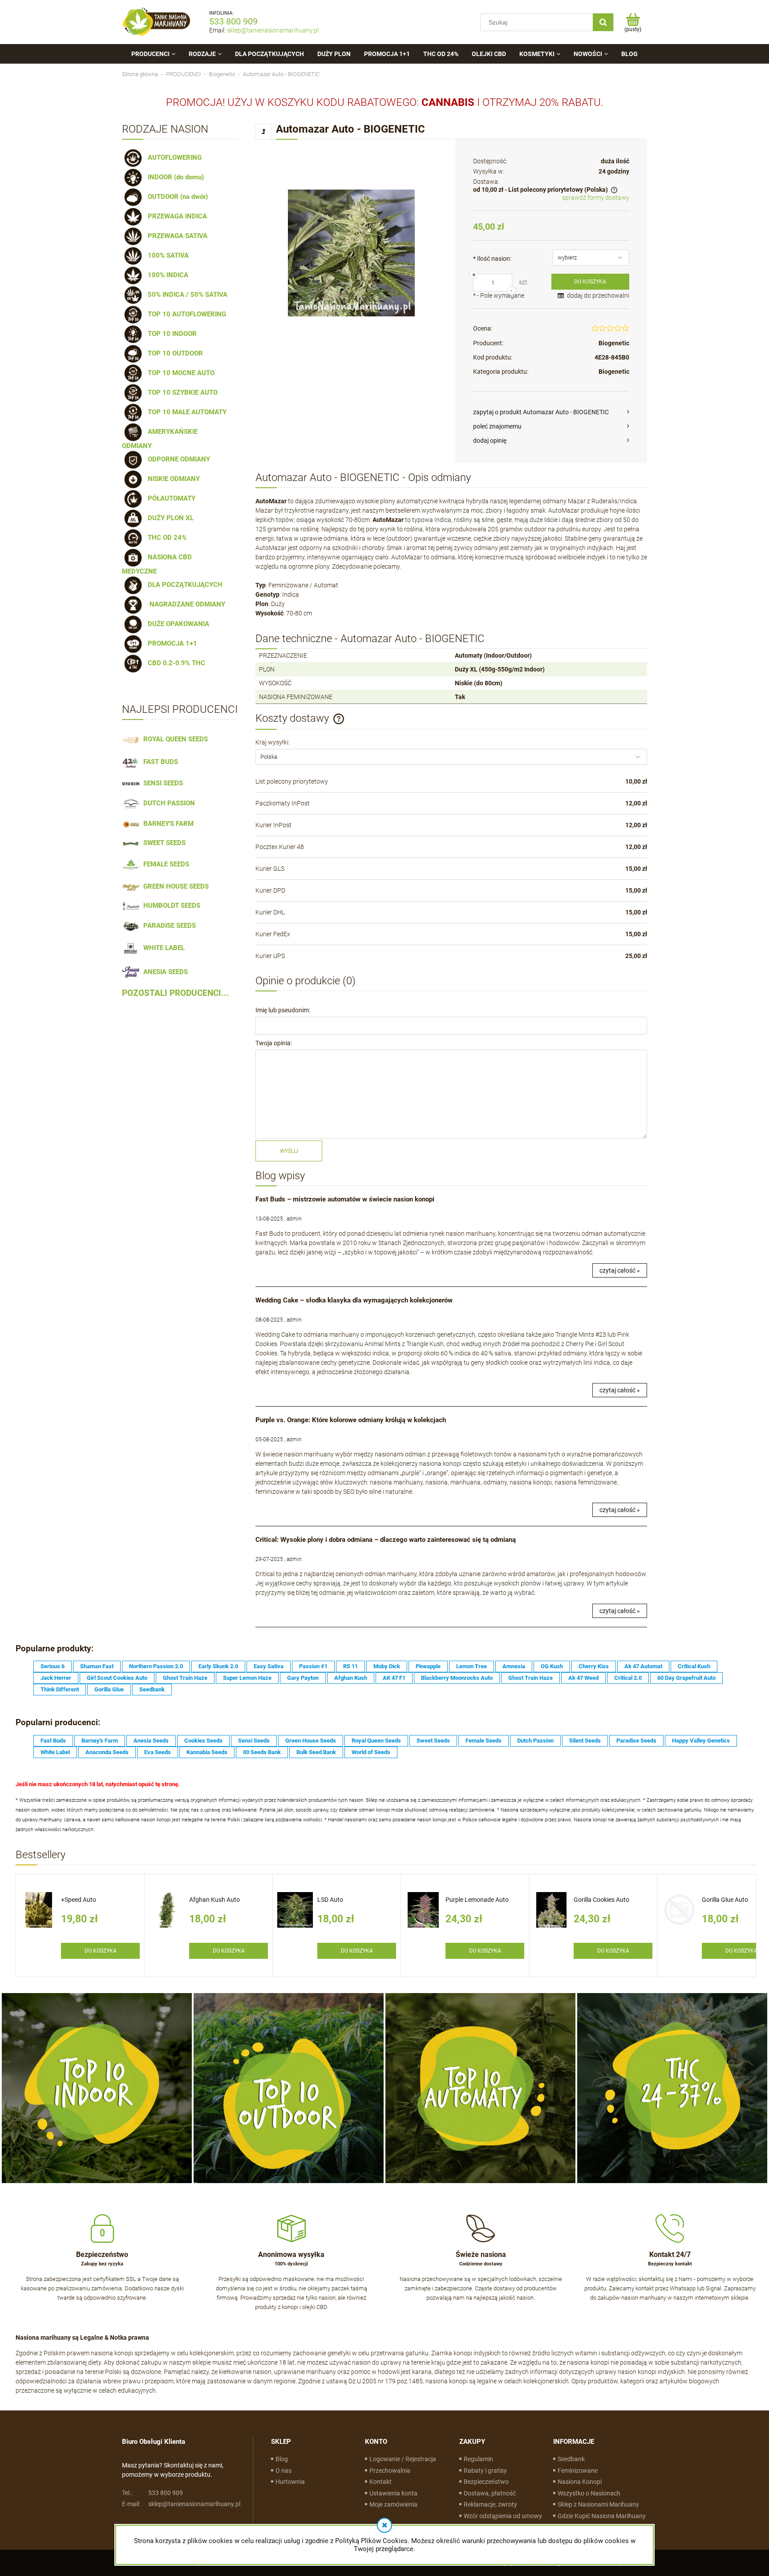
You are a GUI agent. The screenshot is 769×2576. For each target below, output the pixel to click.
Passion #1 (313, 1666)
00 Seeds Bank (262, 1752)
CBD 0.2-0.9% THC (175, 663)
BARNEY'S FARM (167, 824)
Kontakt (380, 2482)
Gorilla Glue (109, 1689)
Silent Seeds (585, 1741)
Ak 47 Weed (583, 1678)
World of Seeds (371, 1752)
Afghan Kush (351, 1678)
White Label (55, 1752)
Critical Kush (694, 1666)
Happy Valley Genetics (701, 1741)
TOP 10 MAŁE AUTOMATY (185, 412)
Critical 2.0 (628, 1678)
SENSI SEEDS (161, 783)
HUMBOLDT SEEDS (170, 906)
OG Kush (552, 1666)
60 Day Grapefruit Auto (686, 1678)
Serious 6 (53, 1666)
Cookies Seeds (203, 1741)
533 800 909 (233, 21)
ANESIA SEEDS (164, 972)
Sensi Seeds (254, 1741)
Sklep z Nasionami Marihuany (598, 2504)
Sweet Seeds (433, 1741)
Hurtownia (290, 2482)
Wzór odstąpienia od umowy (503, 2516)
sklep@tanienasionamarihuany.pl (273, 30)
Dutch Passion (535, 1741)
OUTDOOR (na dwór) (176, 197)
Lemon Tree (472, 1666)
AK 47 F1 (394, 1678)
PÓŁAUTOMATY (170, 498)
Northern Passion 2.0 (156, 1666)
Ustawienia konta (393, 2493)
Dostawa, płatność (490, 2493)
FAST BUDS (159, 762)
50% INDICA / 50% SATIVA (186, 295)
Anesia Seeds (151, 1741)
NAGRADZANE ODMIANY (185, 604)
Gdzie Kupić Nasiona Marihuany (602, 2516)
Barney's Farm (100, 1741)
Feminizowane (578, 2471)
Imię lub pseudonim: (283, 1010)
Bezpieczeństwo (486, 2482)
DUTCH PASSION (167, 803)
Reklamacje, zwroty (490, 2504)
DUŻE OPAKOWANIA (177, 624)
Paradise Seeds (636, 1741)
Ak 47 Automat (643, 1666)
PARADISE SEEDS (168, 926)
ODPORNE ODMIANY (177, 459)
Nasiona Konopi (580, 2482)
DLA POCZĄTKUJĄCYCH (183, 585)
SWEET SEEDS (163, 843)
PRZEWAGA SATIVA (176, 236)
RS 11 (350, 1666)
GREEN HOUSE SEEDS (174, 886)
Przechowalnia (390, 2471)
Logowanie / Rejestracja (403, 2459)
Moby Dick (387, 1666)
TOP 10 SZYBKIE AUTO (181, 392)
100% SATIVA (166, 255)
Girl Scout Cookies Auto (117, 1678)
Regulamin (478, 2459)
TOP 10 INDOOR (170, 334)
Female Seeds (484, 1741)
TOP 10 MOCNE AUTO (179, 373)
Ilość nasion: (492, 259)
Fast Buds (53, 1741)
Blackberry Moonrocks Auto (457, 1678)
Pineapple (428, 1666)
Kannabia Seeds (207, 1752)
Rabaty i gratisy (485, 2471)
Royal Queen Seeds (376, 1741)
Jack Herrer (56, 1678)
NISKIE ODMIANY (172, 479)
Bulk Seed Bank (316, 1752)
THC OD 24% (165, 538)
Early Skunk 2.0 (218, 1666)
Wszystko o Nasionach (589, 2493)
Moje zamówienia (393, 2504)
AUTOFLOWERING (173, 158)
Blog (282, 2459)
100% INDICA (166, 275)
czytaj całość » (620, 1270)
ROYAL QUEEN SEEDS (174, 739)
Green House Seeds (311, 1741)
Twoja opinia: (274, 1043)
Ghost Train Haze (185, 1678)
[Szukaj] (603, 22)
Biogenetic (614, 343)
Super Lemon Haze (247, 1678)
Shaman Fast (97, 1666)
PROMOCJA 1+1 (171, 643)
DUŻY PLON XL (169, 518)
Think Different (60, 1689)
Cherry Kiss (594, 1666)
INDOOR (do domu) (174, 177)
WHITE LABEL (162, 948)
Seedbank (152, 1689)
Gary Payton (303, 1678)
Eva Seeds (158, 1752)
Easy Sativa (269, 1666)
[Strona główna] (157, 22)
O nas (283, 2471)
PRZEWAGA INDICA (176, 216)
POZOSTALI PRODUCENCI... (176, 993)
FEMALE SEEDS (164, 864)
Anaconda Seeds (107, 1752)
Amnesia (514, 1666)
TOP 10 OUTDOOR (174, 353)
